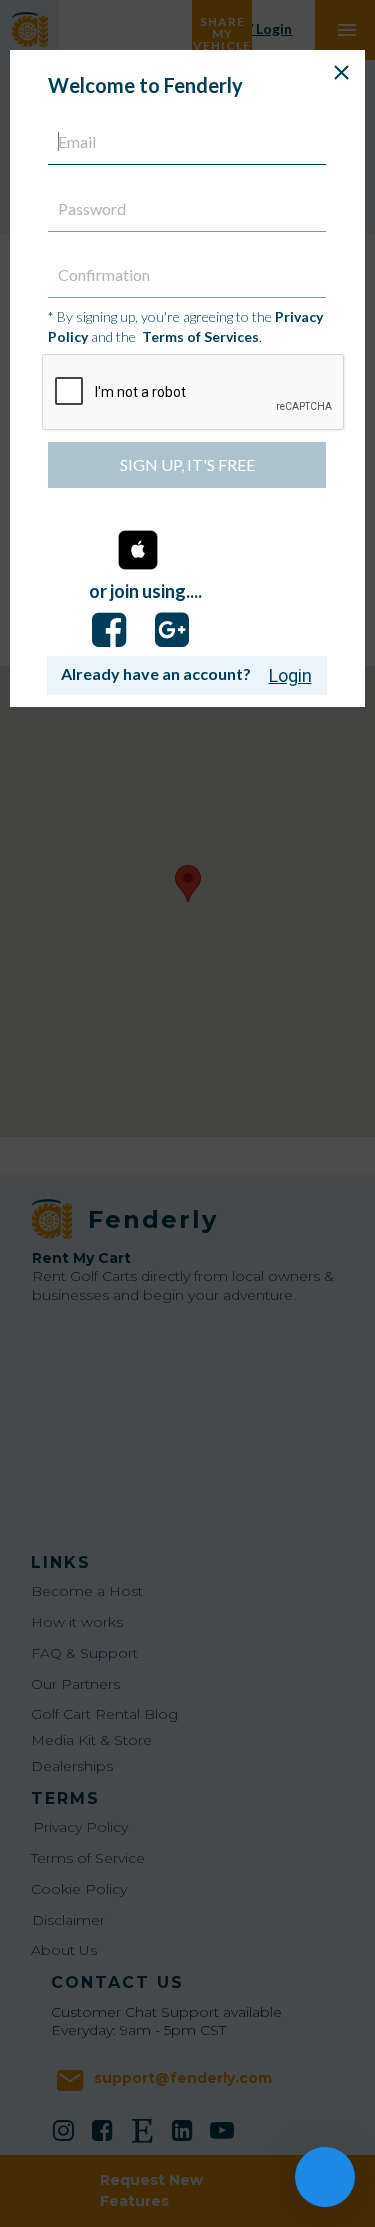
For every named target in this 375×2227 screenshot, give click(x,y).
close (341, 72)
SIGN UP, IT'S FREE (187, 464)
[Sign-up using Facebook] (109, 630)
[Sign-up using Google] (172, 630)
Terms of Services (200, 336)
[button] (138, 551)
